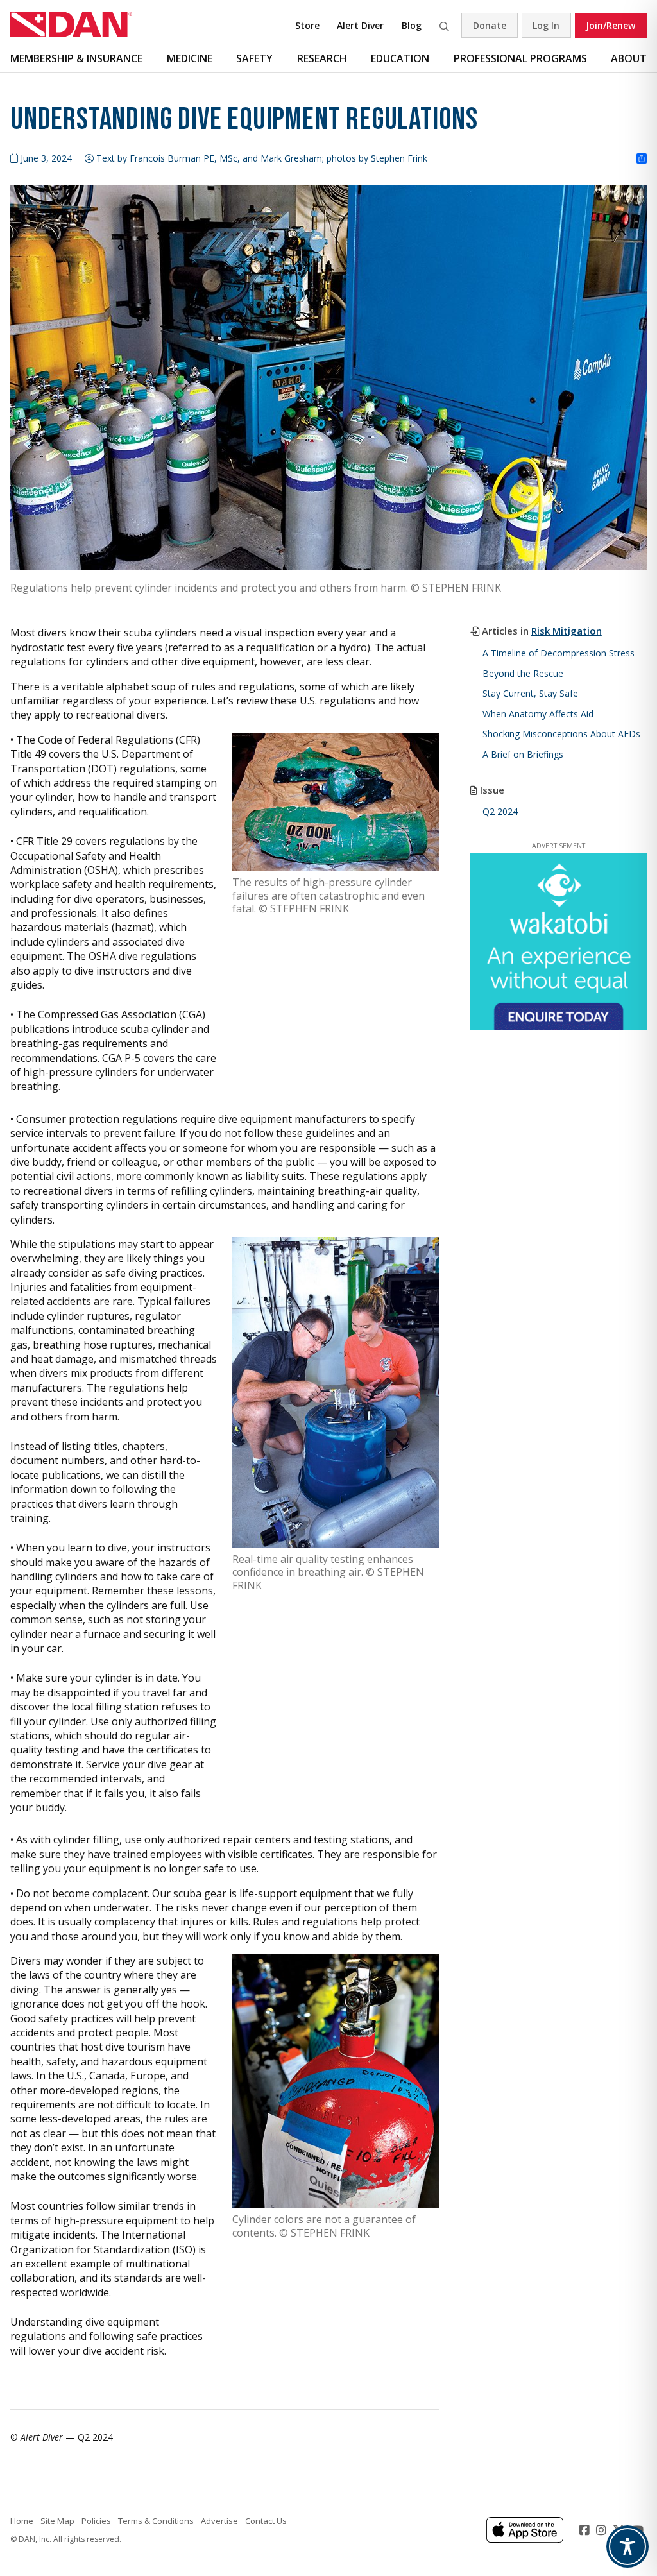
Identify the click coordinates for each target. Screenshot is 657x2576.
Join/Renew (610, 25)
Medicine (190, 58)
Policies (96, 2521)
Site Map (57, 2521)
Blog (412, 25)
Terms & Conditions (156, 2521)
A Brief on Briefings (523, 754)
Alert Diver (360, 25)
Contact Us (266, 2521)
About (629, 58)
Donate (490, 25)
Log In (546, 25)
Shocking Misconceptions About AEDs (561, 734)
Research (322, 58)
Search (444, 25)
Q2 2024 (500, 811)
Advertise (219, 2521)
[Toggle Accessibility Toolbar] (627, 2546)
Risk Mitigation (567, 631)
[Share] (642, 159)
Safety (254, 58)
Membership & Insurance (76, 58)
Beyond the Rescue (523, 673)
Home (22, 2521)
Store (307, 25)
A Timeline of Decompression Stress (559, 653)
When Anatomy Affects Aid (538, 714)
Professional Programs (520, 58)
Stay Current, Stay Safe (530, 693)
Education (400, 58)
